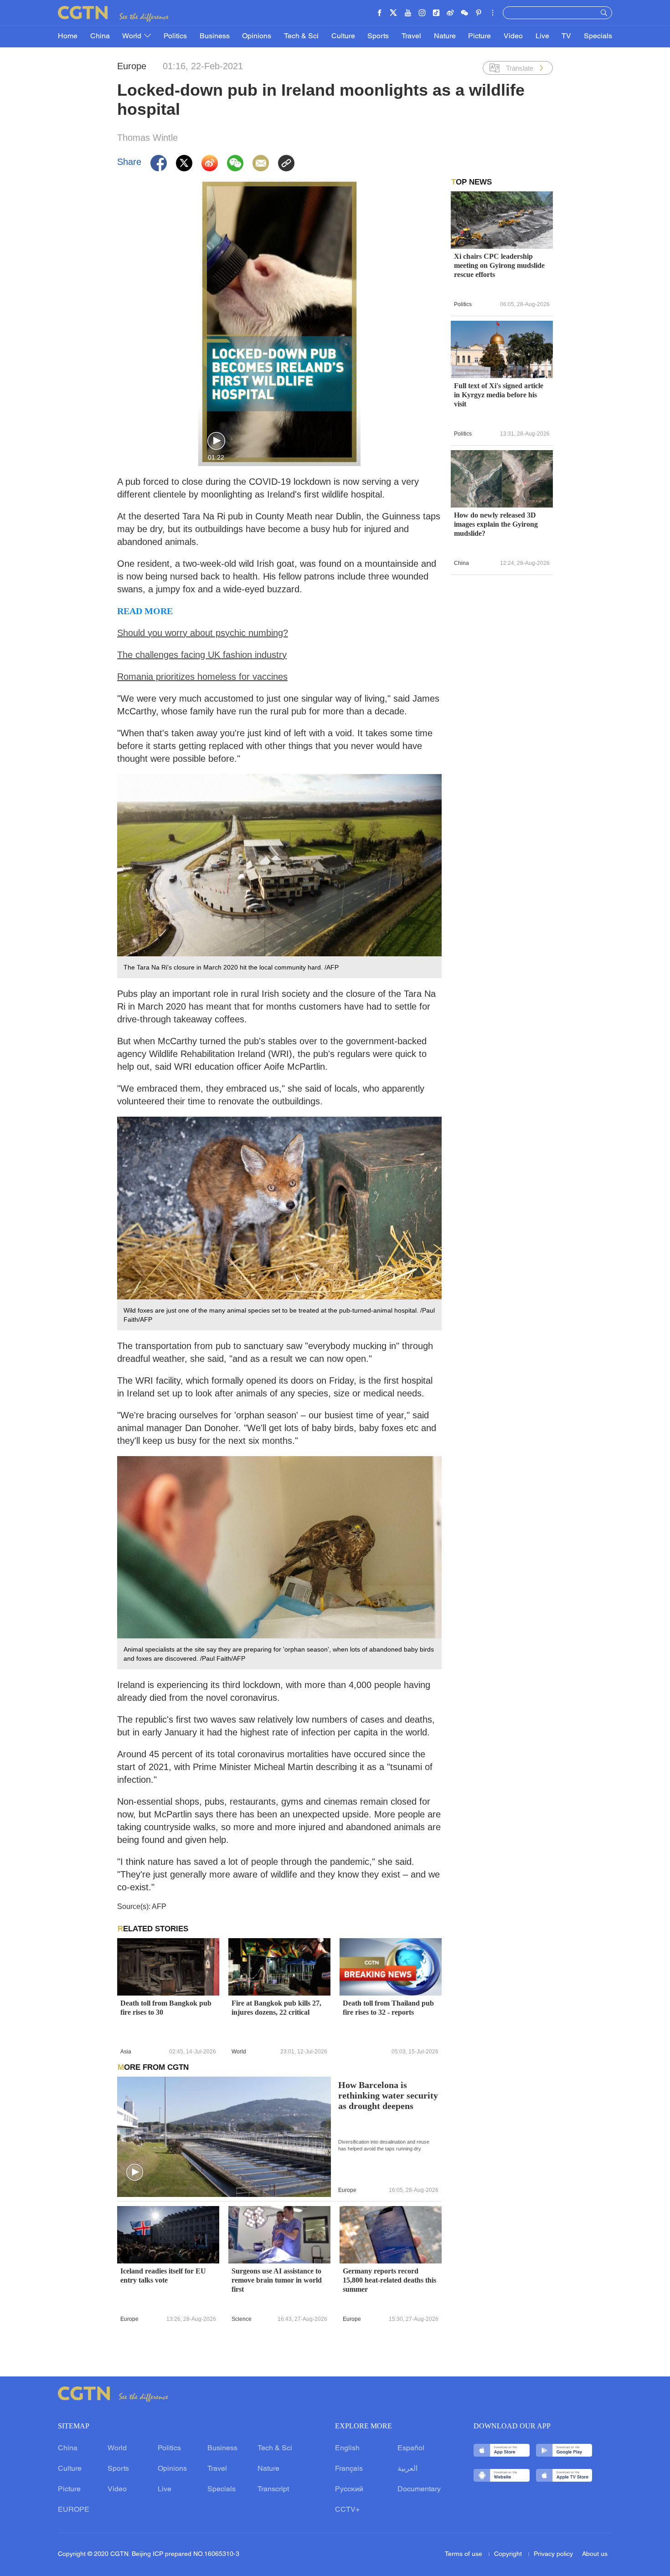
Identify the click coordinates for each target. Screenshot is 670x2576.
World (133, 36)
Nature (445, 36)
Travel (411, 36)
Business (215, 36)
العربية (407, 2469)
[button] (216, 441)
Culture (343, 36)
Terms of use (464, 2554)
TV (566, 36)
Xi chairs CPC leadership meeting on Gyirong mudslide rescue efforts (499, 265)
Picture (479, 36)
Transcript (273, 2489)
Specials (598, 36)
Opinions (257, 36)
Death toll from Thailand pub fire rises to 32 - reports (388, 2008)
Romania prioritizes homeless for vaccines (202, 677)
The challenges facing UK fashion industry (202, 655)
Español (411, 2448)
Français (349, 2469)
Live (542, 36)
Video (513, 36)
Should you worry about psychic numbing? (203, 633)
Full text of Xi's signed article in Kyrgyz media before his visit (499, 395)
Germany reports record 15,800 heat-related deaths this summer (389, 2280)
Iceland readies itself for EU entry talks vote (163, 2276)
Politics (175, 36)
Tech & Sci (301, 36)
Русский (349, 2489)
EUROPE (74, 2510)
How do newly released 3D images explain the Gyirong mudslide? (496, 524)
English (347, 2448)
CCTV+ (347, 2510)
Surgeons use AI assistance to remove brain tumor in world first (277, 2280)
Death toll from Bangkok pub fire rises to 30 (166, 2008)
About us (595, 2554)
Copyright (509, 2554)
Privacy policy (553, 2554)
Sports (378, 36)
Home (68, 36)
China (100, 36)
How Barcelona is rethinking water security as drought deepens (388, 2096)
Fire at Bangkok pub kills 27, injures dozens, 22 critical (276, 2008)
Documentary (419, 2489)
